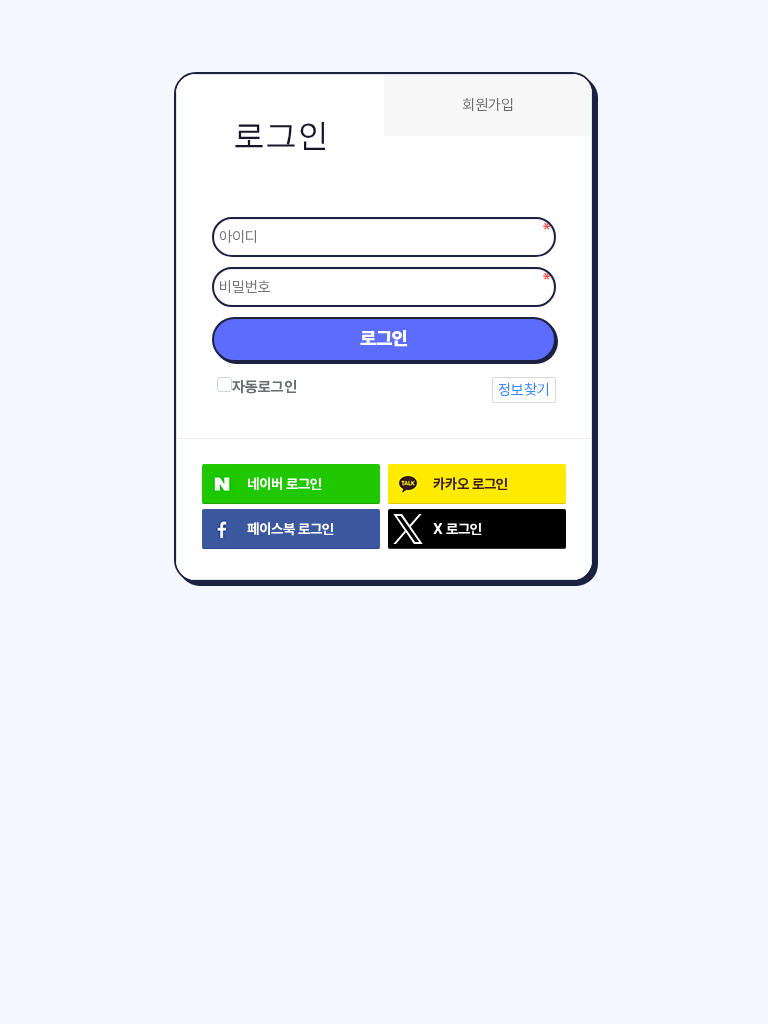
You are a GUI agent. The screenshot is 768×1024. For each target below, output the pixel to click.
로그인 (384, 338)
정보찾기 (524, 390)
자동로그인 (264, 387)
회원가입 (488, 105)
